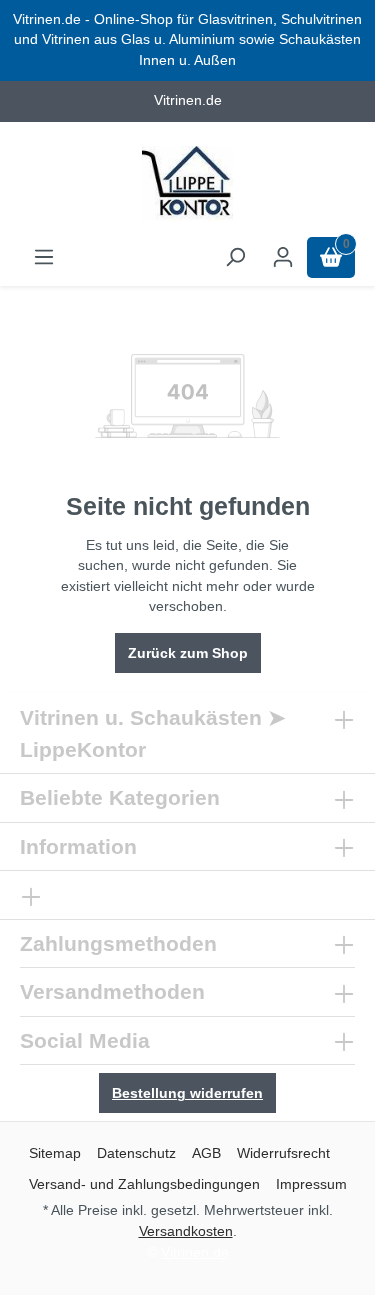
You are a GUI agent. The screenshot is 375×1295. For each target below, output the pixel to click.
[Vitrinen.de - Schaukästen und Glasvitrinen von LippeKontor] (187, 183)
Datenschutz (136, 1153)
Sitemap (55, 1153)
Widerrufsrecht (283, 1153)
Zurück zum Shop (188, 653)
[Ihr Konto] (283, 257)
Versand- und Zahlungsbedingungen (144, 1184)
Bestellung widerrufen (187, 1093)
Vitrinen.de (195, 1252)
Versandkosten (186, 1231)
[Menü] (44, 257)
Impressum (311, 1184)
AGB (206, 1153)
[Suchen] (235, 257)
